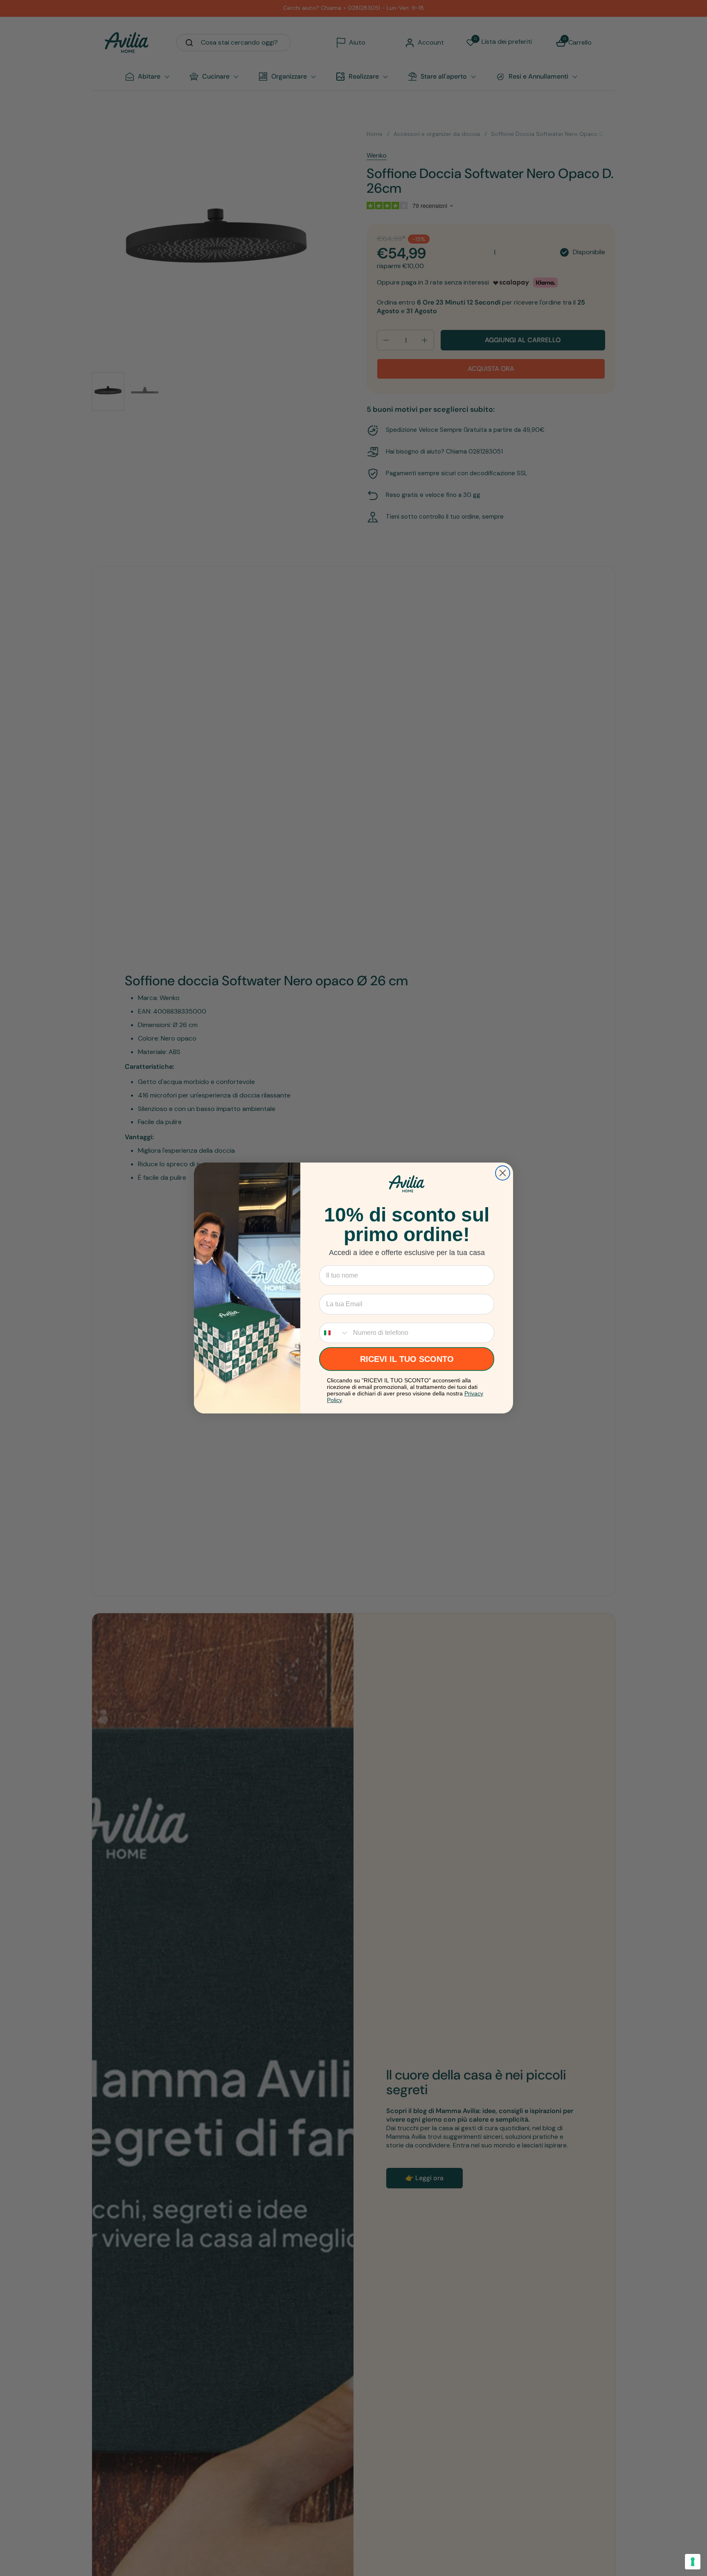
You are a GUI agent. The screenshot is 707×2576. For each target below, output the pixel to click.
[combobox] (334, 1333)
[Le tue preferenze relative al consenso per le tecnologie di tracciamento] (693, 2562)
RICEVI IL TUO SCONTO (407, 1359)
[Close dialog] (503, 1173)
